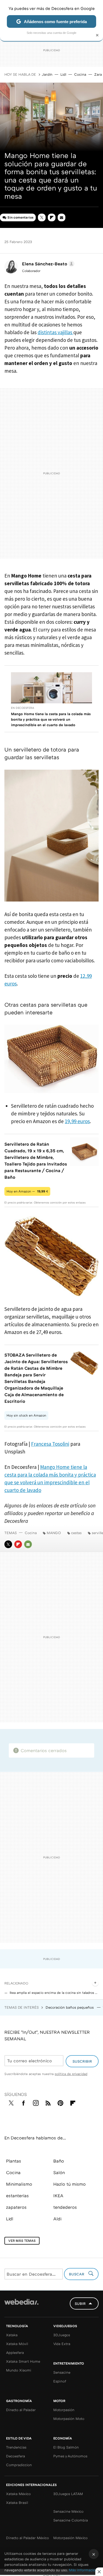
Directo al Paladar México (27, 2538)
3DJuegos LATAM (68, 2494)
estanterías (17, 2196)
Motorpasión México (70, 2538)
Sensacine (62, 2372)
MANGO (54, 1533)
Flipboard (52, 217)
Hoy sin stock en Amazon (26, 1415)
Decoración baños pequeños (70, 2007)
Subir (80, 2303)
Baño (59, 2161)
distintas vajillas (55, 332)
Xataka (12, 2335)
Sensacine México (68, 2511)
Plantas (14, 2161)
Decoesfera (16, 2456)
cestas (76, 1533)
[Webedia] (21, 2306)
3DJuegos (62, 2335)
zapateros (16, 2207)
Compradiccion (19, 2465)
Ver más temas (22, 2241)
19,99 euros (77, 1121)
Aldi (57, 2219)
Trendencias (16, 2447)
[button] (47, 264)
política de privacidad (71, 2074)
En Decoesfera (23, 708)
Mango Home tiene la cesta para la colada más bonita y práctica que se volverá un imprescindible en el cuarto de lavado (51, 719)
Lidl (63, 74)
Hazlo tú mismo (69, 2184)
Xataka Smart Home (23, 2361)
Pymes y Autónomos (70, 2456)
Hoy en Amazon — (27, 1191)
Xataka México (18, 2494)
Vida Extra (62, 2344)
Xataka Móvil (17, 2344)
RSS (48, 2102)
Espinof (60, 2381)
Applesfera (15, 2352)
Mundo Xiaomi (19, 2370)
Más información (83, 2570)
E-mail (62, 217)
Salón (59, 2172)
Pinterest (60, 2102)
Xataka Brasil (17, 2503)
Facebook (23, 2102)
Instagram (36, 2102)
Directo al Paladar (21, 2410)
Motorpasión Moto (69, 2419)
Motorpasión (64, 2410)
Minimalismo (19, 2184)
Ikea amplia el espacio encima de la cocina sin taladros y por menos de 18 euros (54, 1993)
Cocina (80, 74)
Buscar (77, 2274)
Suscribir (82, 2061)
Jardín (47, 74)
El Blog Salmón (66, 2447)
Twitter (42, 217)
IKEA (58, 2196)
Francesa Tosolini (50, 1444)
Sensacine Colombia (71, 2520)
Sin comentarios (20, 217)
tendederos (65, 2207)
